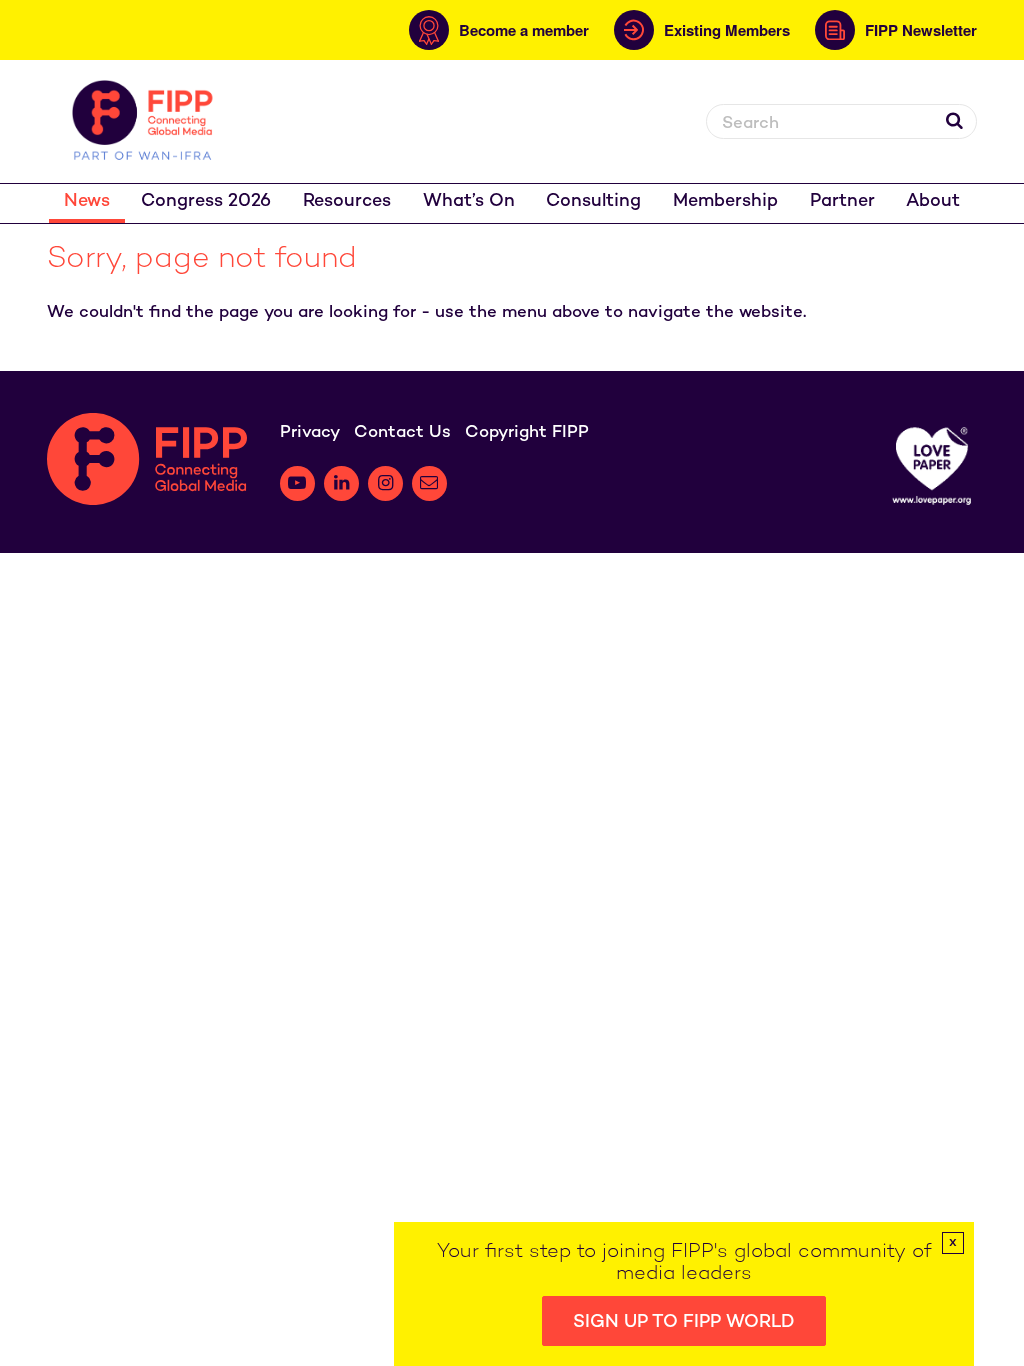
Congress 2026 (206, 201)
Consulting (593, 201)
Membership (725, 201)
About (933, 201)
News (87, 201)
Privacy (310, 433)
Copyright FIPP (527, 433)
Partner (842, 201)
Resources (347, 201)
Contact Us (402, 433)
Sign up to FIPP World (684, 1322)
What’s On (469, 201)
